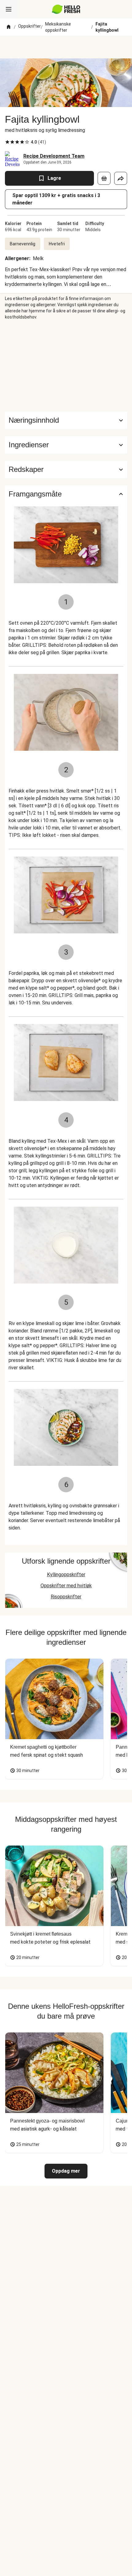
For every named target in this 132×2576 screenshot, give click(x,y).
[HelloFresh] (66, 9)
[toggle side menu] (9, 9)
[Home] (9, 27)
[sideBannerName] (66, 366)
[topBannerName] (66, 47)
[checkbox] (7, 142)
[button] (66, 445)
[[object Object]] (104, 178)
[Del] (121, 178)
